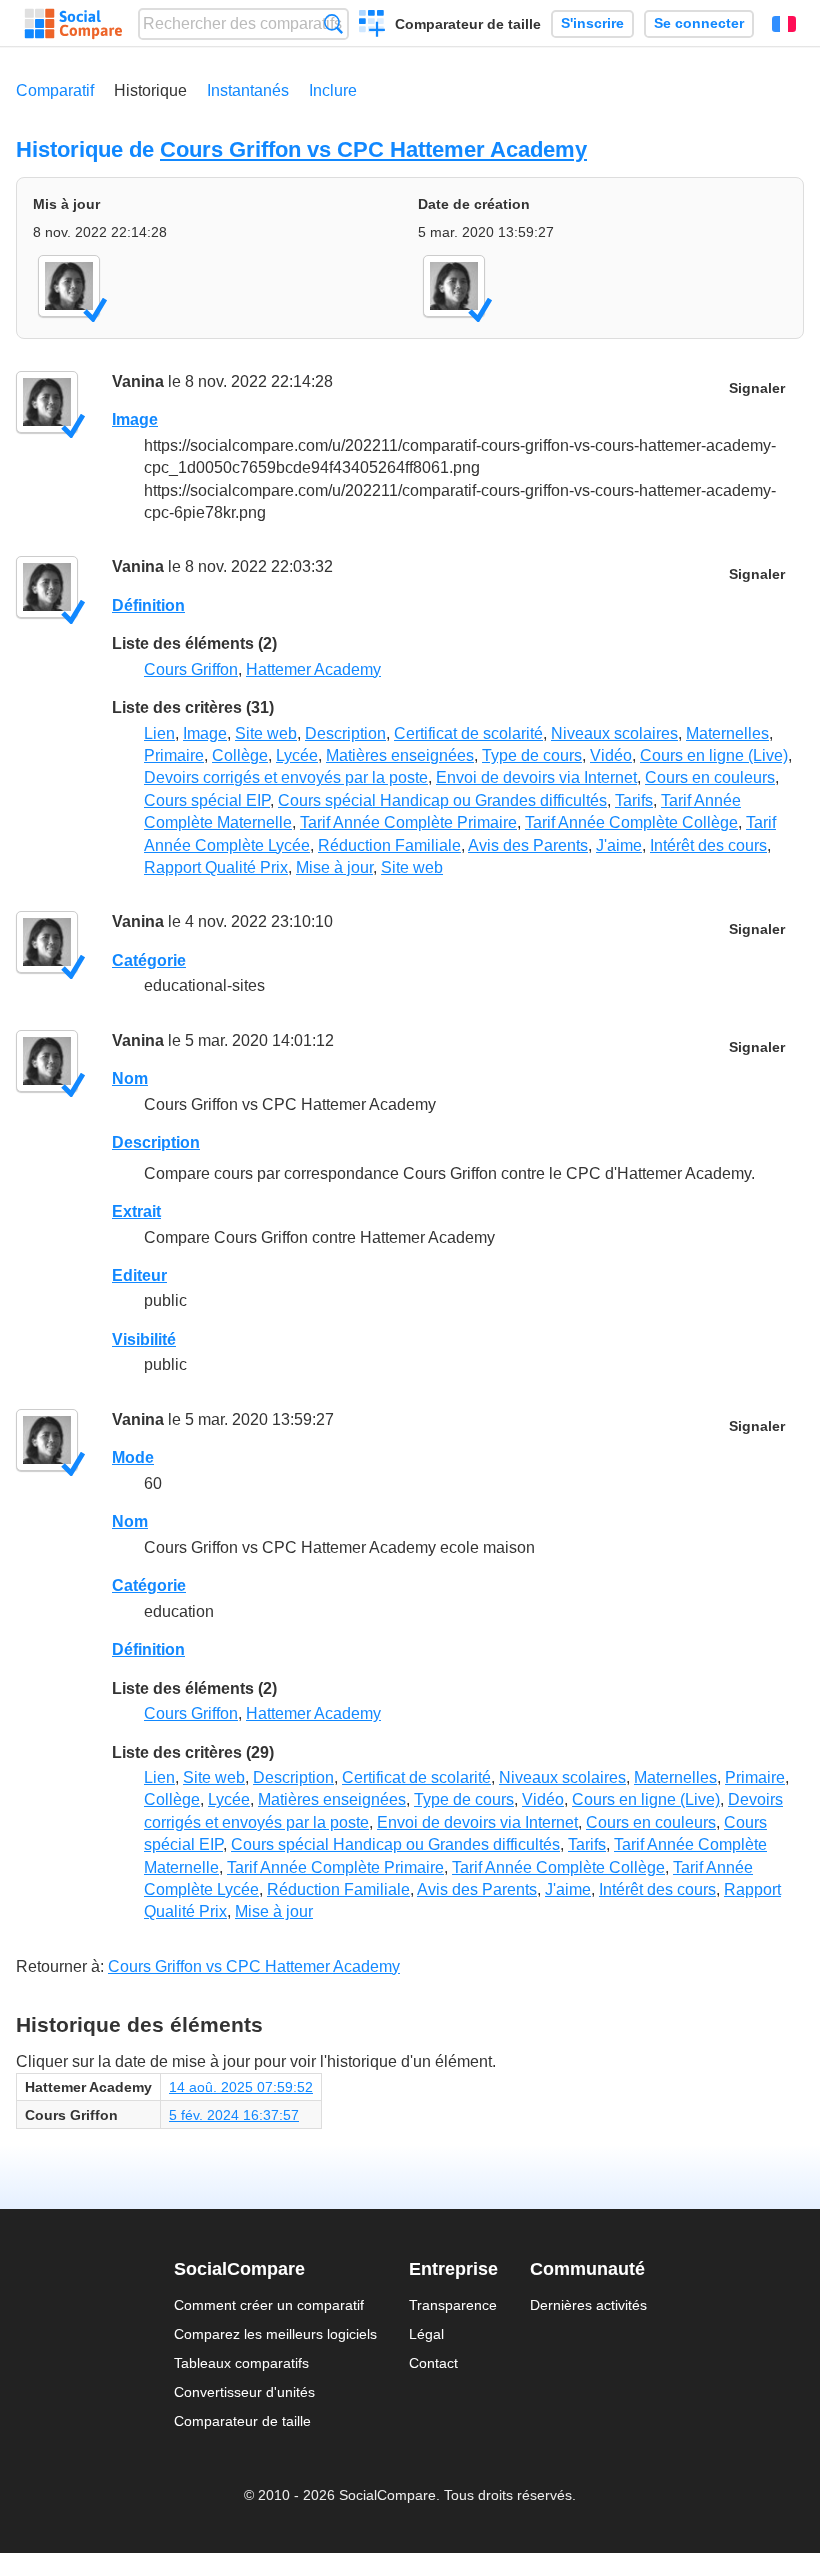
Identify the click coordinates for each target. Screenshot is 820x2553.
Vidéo (611, 755)
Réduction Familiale (389, 845)
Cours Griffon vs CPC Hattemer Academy (373, 149)
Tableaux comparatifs (241, 2363)
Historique (150, 90)
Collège (240, 755)
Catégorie (149, 960)
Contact (433, 2363)
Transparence (453, 2305)
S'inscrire (592, 23)
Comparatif (55, 90)
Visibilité (144, 1339)
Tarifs (634, 800)
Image (135, 419)
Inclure (333, 90)
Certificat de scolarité (468, 733)
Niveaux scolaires (614, 733)
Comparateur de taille (468, 24)
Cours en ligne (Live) (714, 755)
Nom (130, 1078)
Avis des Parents (528, 845)
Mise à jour (334, 867)
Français (784, 24)
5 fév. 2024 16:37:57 (234, 2115)
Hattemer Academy (313, 669)
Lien (159, 733)
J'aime (619, 845)
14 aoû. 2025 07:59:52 (241, 2087)
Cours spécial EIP (207, 800)
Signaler (757, 388)
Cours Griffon (191, 669)
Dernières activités (588, 2305)
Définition (148, 605)
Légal (426, 2334)
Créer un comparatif (372, 26)
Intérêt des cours (708, 845)
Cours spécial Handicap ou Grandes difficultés (442, 800)
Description (345, 733)
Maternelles (727, 733)
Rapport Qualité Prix (216, 867)
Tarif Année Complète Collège (631, 822)
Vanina (138, 381)
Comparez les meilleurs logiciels (275, 2334)
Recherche (333, 23)
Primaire (174, 755)
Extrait (136, 1211)
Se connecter (699, 23)
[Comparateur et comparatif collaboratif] (73, 24)
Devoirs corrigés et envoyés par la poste (286, 777)
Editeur (139, 1275)
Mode (133, 1457)
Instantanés (248, 90)
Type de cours (532, 755)
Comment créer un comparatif (269, 2305)
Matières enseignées (400, 755)
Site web (266, 733)
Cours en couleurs (710, 777)
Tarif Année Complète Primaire (408, 822)
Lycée (297, 755)
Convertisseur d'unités (244, 2392)
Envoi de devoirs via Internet (536, 777)
